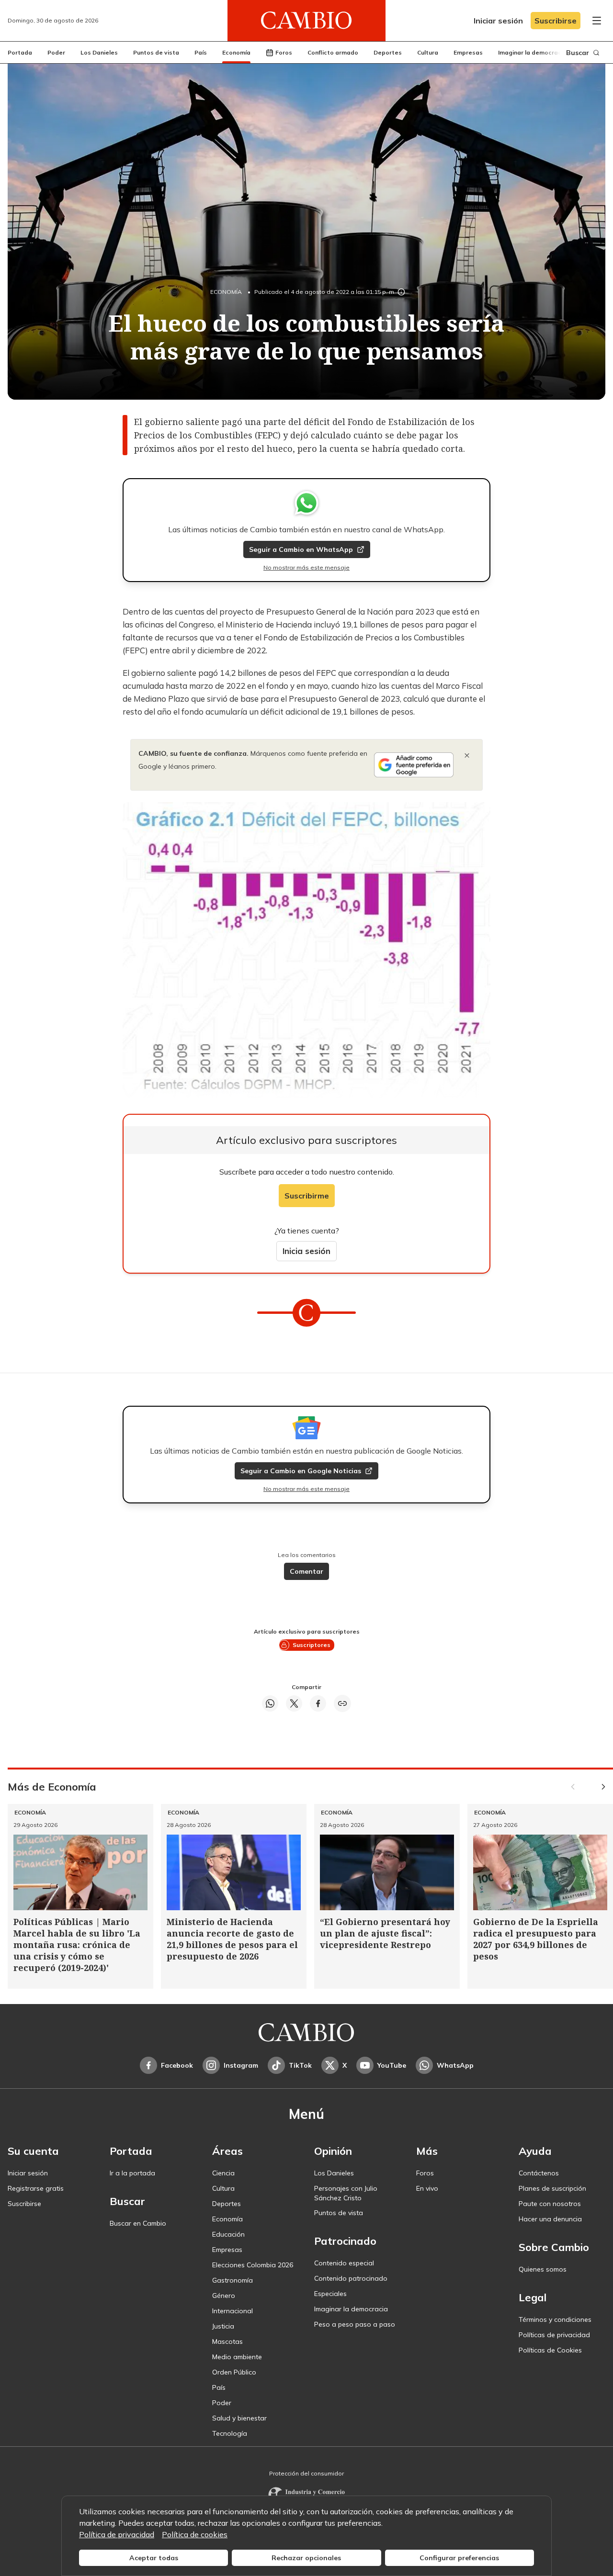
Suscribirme (307, 1196)
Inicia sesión (306, 1251)
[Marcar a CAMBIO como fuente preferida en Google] (414, 765)
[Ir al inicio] (306, 21)
